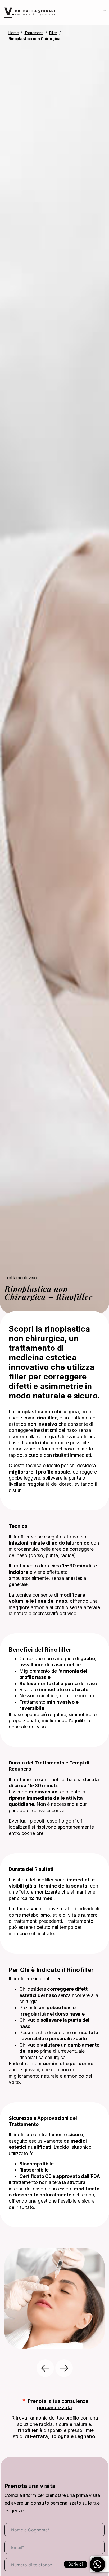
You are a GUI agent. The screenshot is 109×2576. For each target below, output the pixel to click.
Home (13, 33)
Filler (53, 33)
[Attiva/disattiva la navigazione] (97, 13)
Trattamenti (34, 33)
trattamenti (26, 1921)
